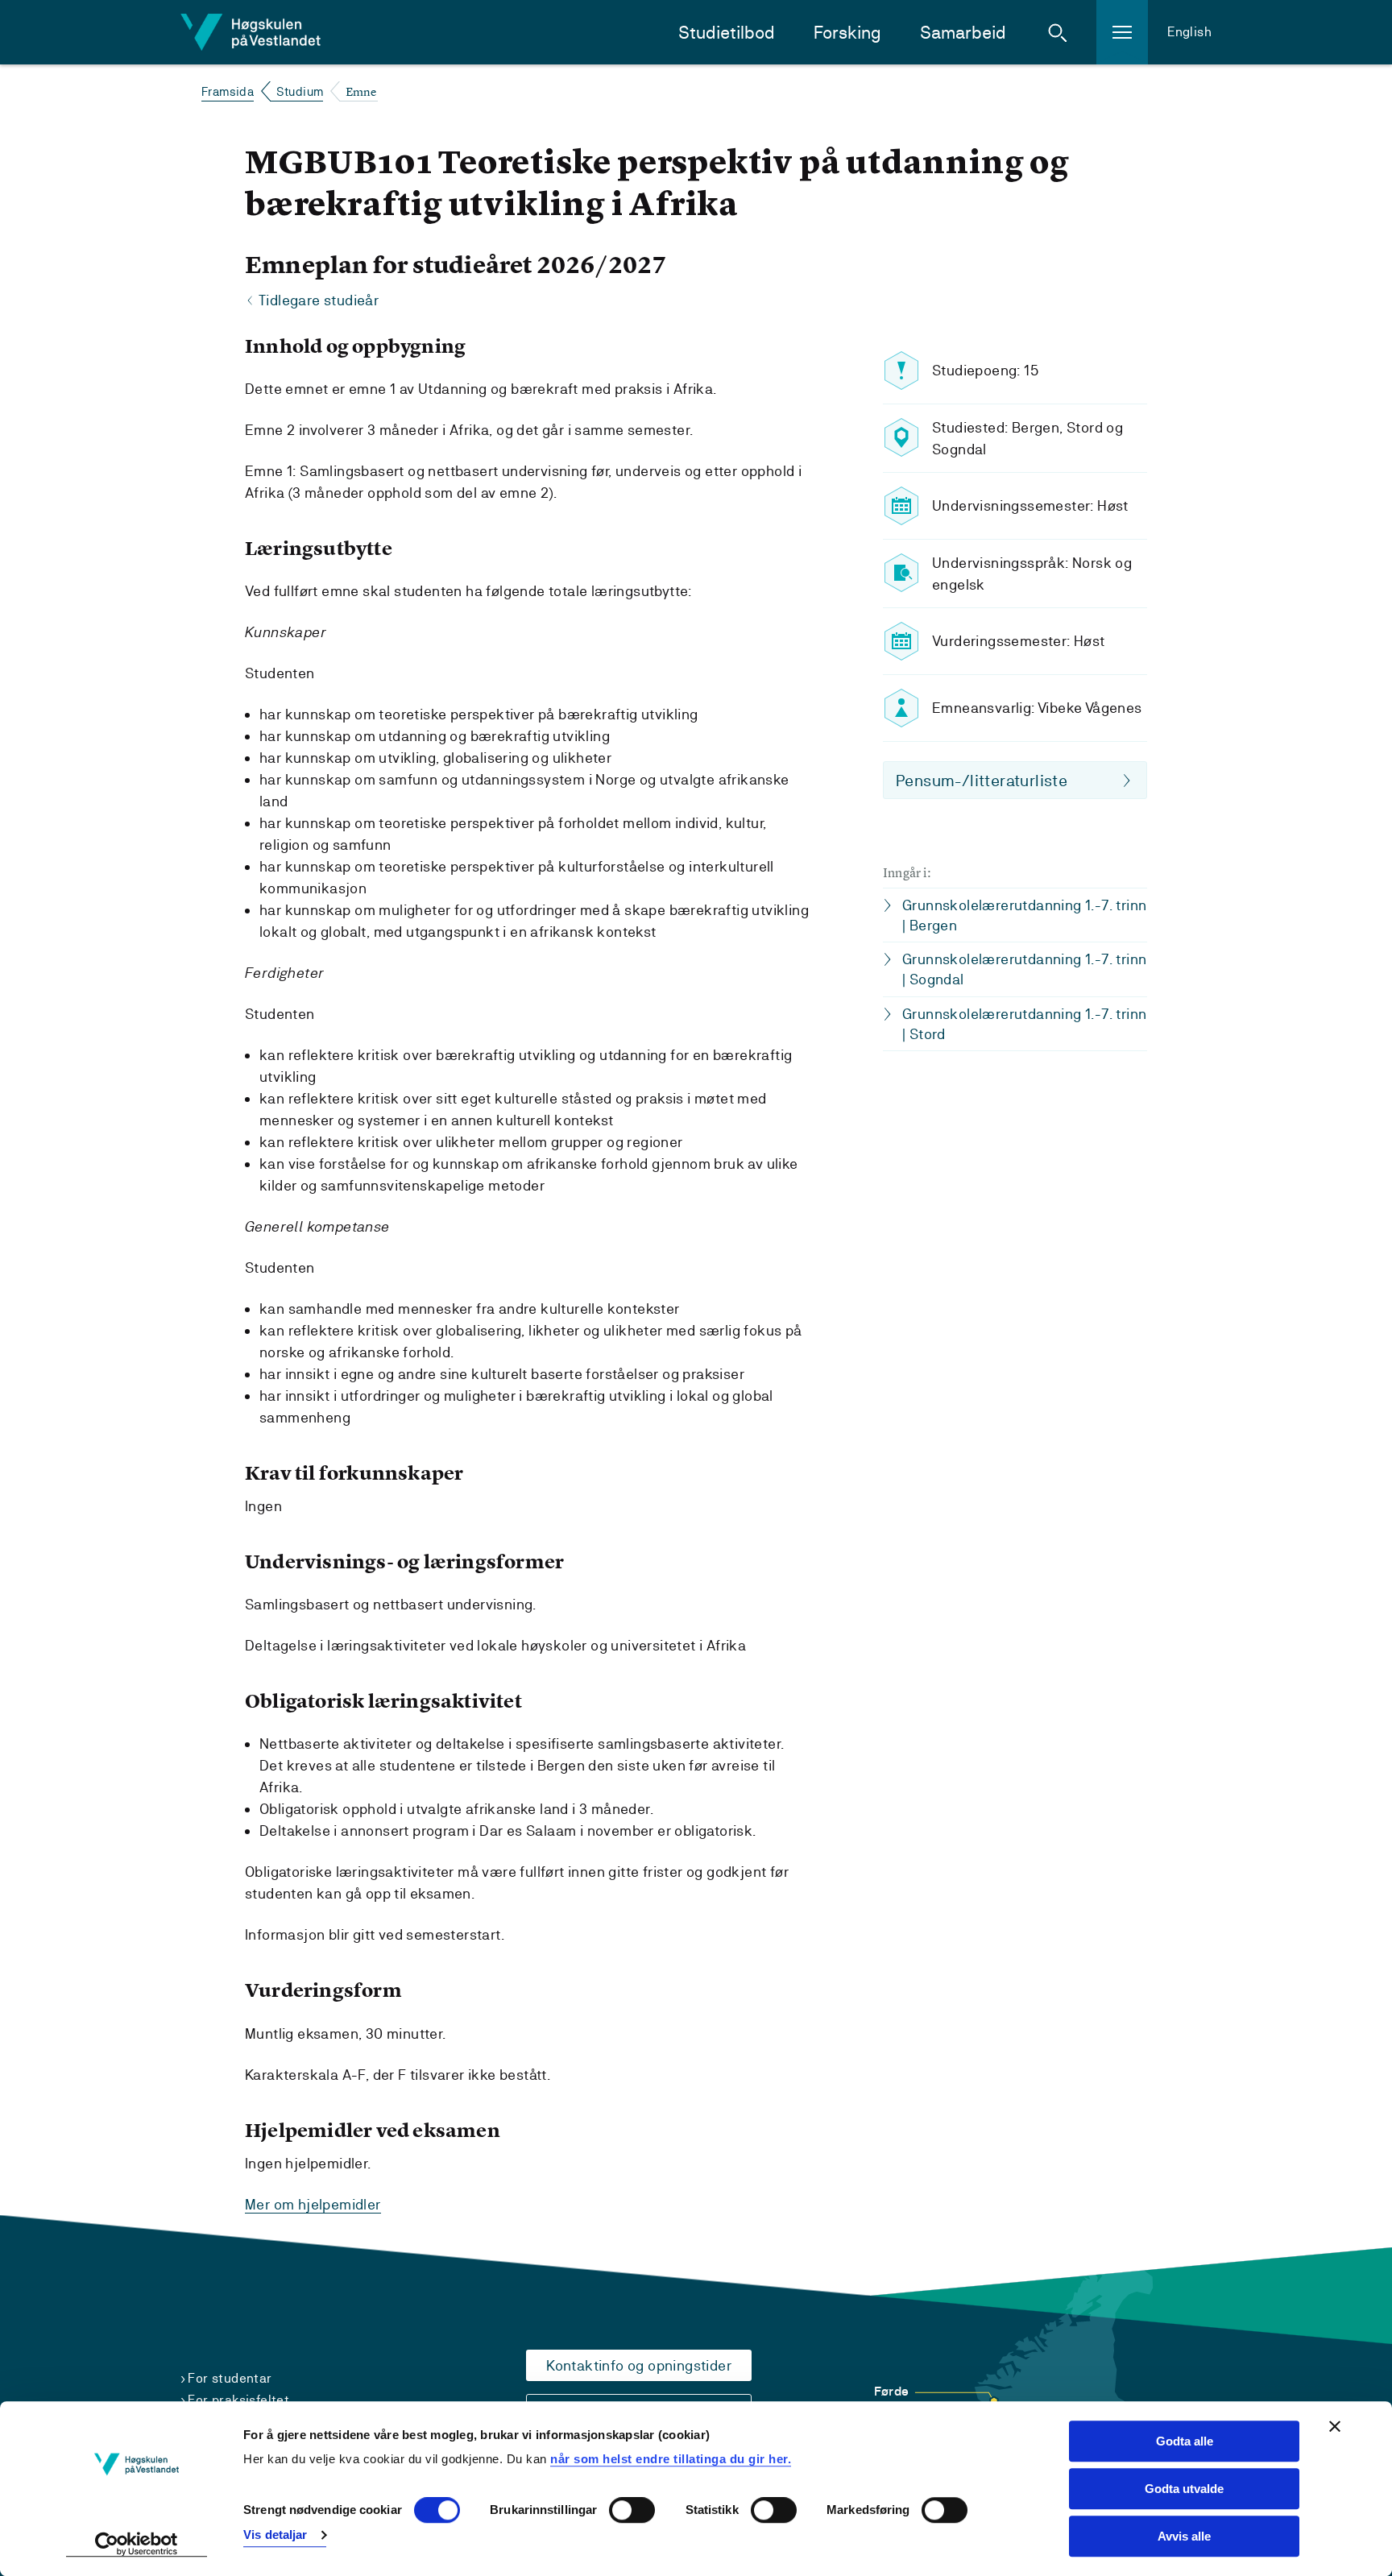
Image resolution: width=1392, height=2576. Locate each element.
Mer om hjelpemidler (313, 2204)
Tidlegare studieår (319, 300)
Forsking (847, 33)
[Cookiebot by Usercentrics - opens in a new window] (137, 2545)
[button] (1058, 32)
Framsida (228, 91)
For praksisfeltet (238, 2400)
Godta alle (1185, 2441)
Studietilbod (727, 33)
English (1189, 32)
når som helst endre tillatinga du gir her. (671, 2459)
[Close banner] (1335, 2426)
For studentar (230, 2378)
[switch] (632, 2511)
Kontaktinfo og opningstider (639, 2365)
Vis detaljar (275, 2535)
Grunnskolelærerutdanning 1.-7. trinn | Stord (1024, 1024)
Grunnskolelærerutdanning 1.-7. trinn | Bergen (1024, 915)
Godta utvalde (1184, 2489)
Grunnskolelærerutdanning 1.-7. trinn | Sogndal (1024, 969)
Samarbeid (963, 33)
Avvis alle (1184, 2536)
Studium (300, 91)
